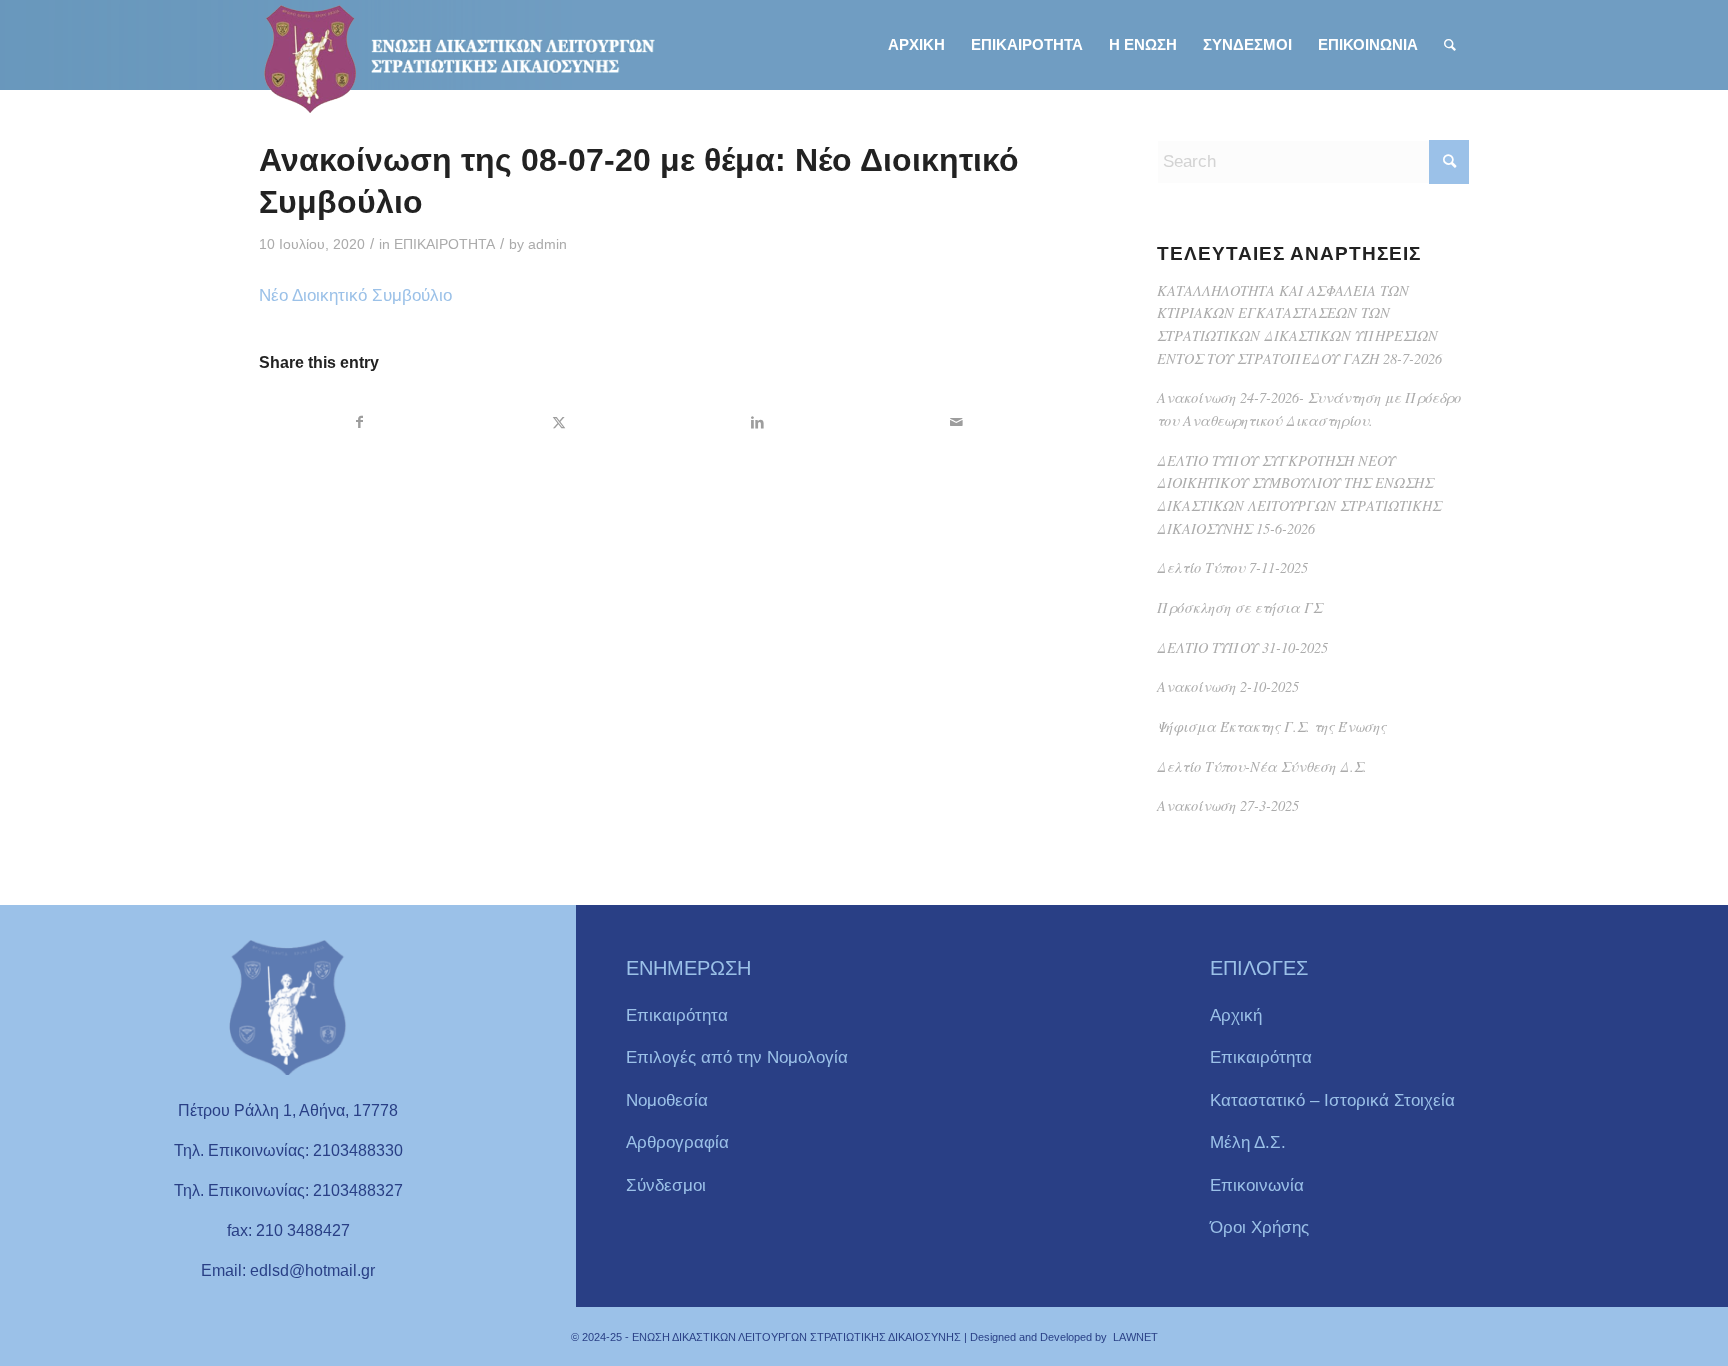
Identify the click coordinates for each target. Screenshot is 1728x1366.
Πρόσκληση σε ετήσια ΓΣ (1239, 607)
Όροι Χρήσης (1259, 1227)
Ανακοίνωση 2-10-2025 (1228, 686)
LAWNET (1135, 1337)
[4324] (459, 59)
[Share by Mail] (956, 422)
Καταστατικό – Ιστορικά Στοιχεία (1332, 1100)
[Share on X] (559, 422)
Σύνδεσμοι (666, 1185)
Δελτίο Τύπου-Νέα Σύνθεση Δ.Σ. (1262, 766)
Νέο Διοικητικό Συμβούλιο (355, 295)
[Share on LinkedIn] (758, 422)
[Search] (1450, 45)
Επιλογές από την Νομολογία (737, 1057)
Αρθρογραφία (677, 1142)
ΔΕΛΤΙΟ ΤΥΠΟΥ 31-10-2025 (1242, 647)
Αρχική (1236, 1015)
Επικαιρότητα (677, 1015)
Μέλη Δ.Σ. (1248, 1142)
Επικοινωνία (1257, 1185)
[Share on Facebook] (359, 422)
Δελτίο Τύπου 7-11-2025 (1232, 567)
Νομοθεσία (667, 1100)
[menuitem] (916, 45)
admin (547, 244)
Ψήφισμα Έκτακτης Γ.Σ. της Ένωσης (1271, 726)
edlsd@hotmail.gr (312, 1270)
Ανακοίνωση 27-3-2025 (1228, 805)
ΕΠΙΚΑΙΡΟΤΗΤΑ (444, 244)
